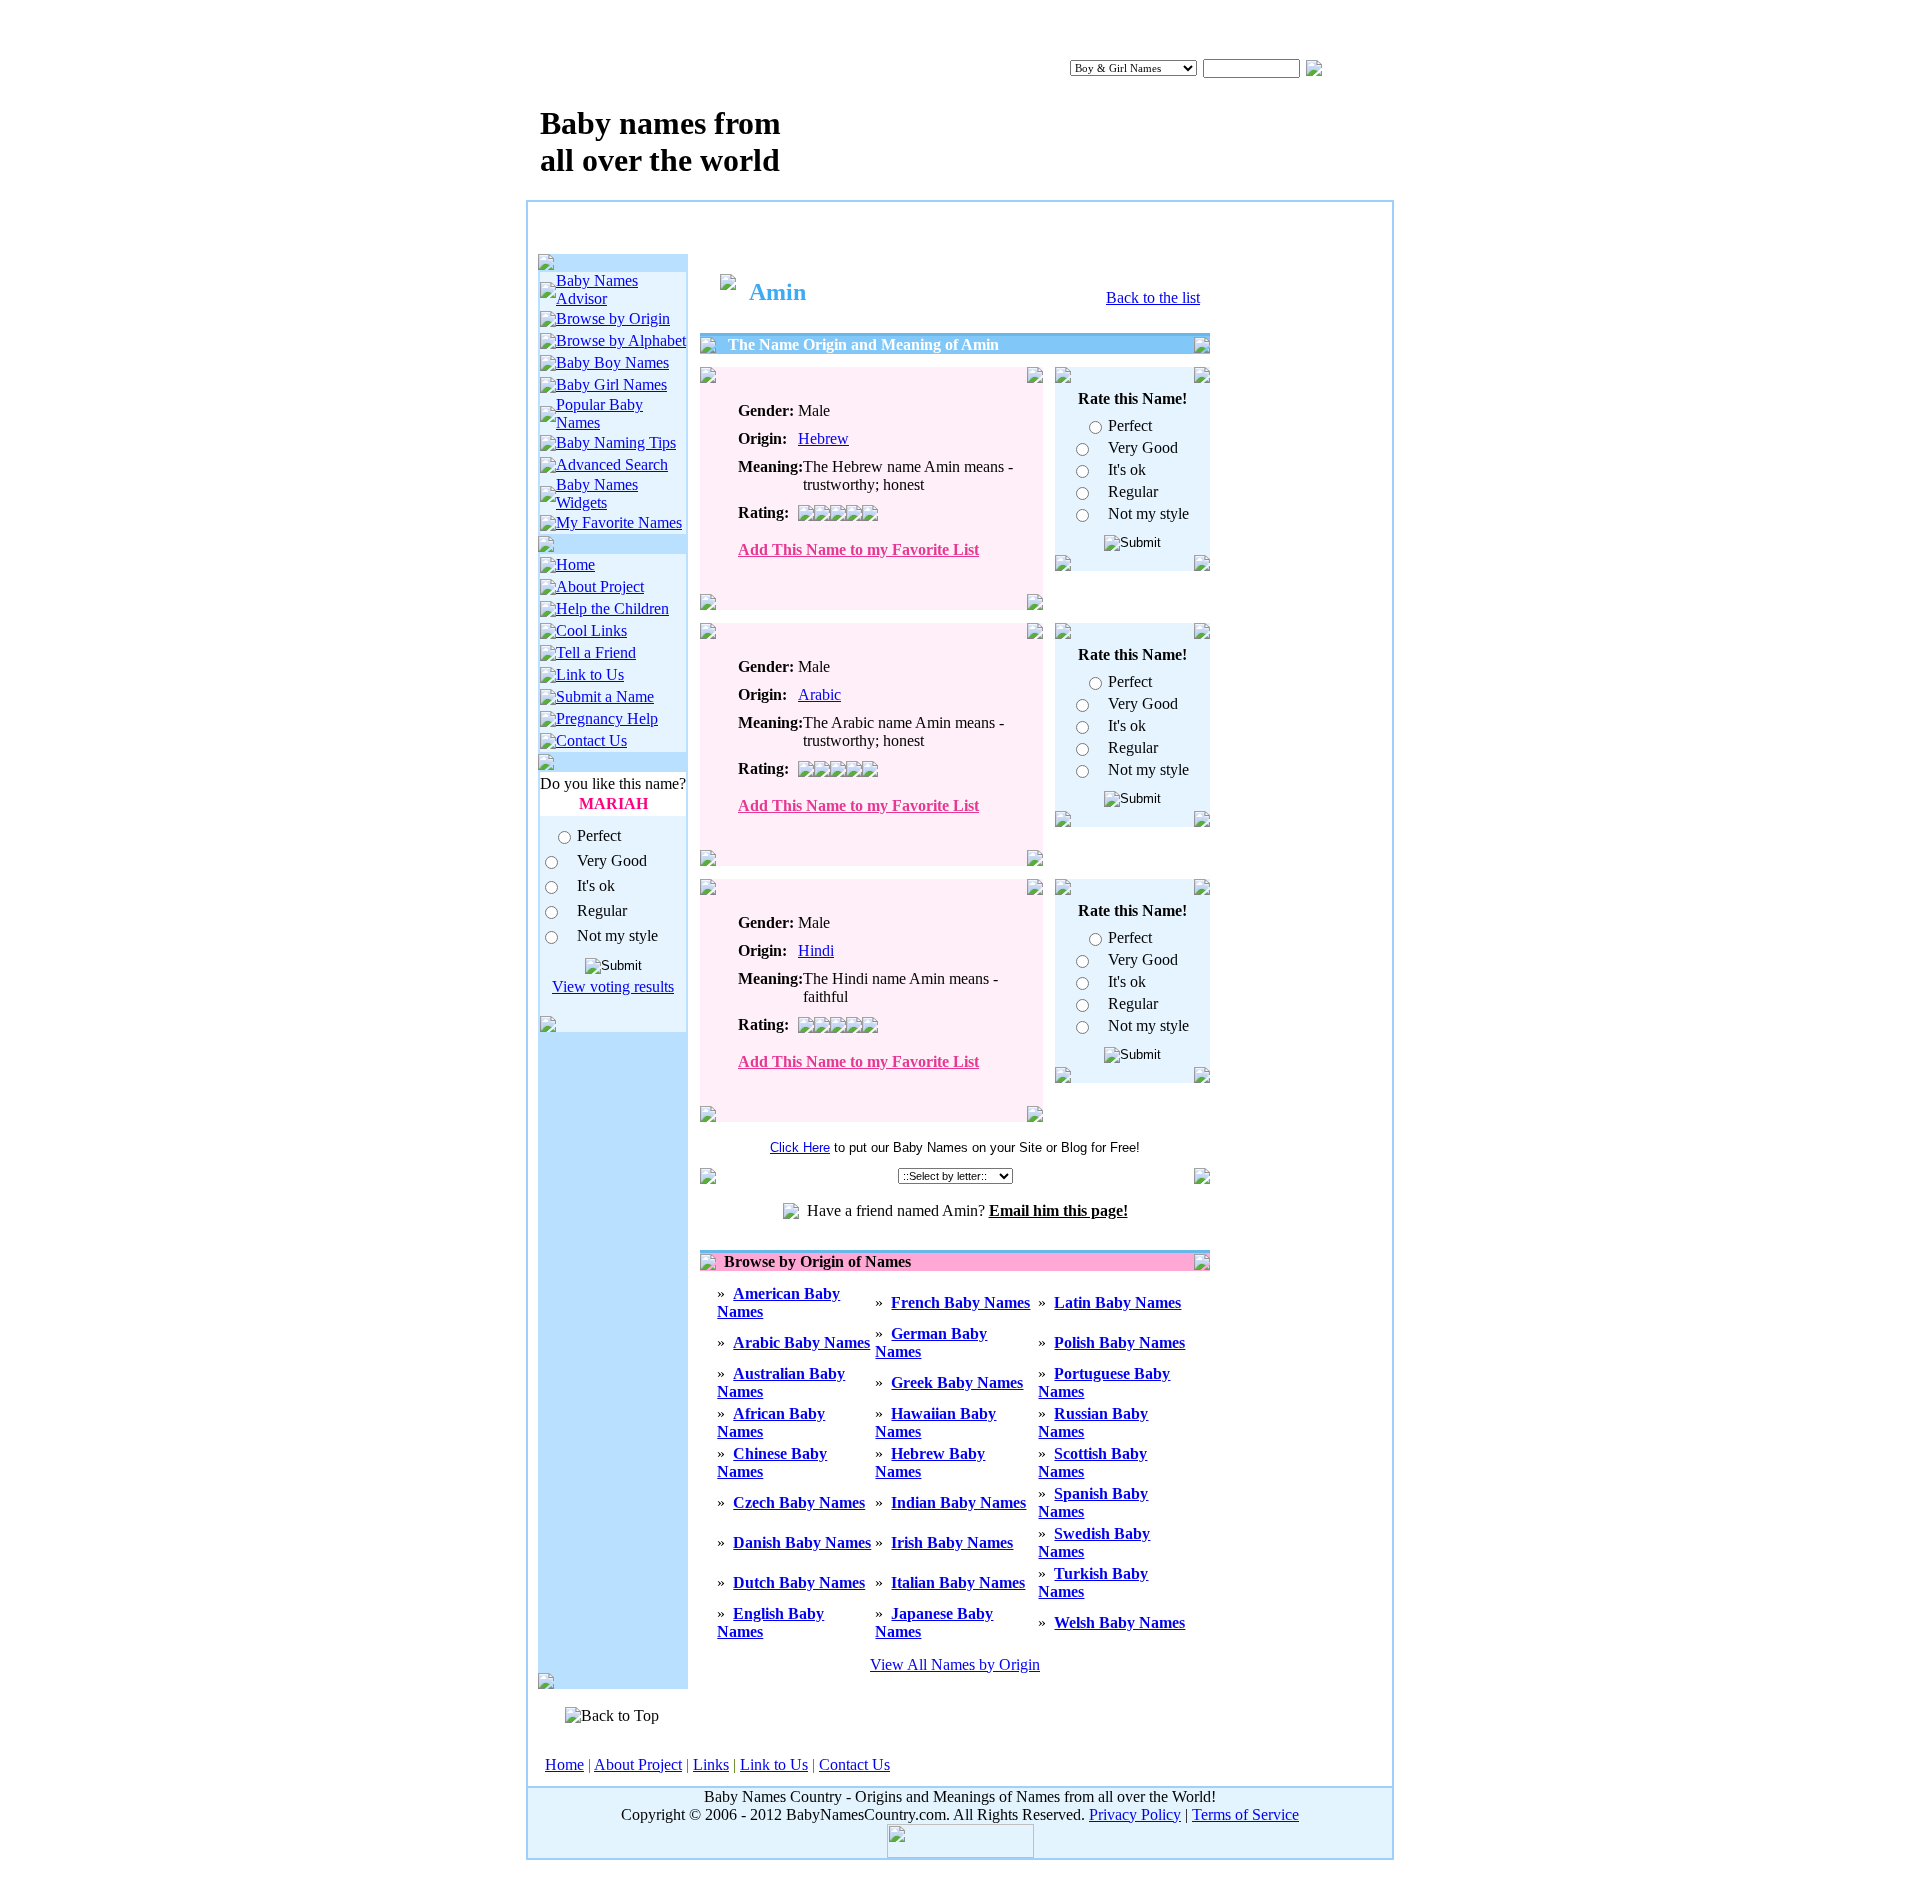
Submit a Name (605, 696)
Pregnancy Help (607, 718)
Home (575, 564)
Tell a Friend (596, 652)
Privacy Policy (1135, 1814)
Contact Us (591, 740)
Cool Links (591, 630)
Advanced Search (612, 464)
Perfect (599, 835)
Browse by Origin (613, 318)
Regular (602, 910)
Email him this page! (1058, 1210)
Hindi (816, 950)
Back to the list (1153, 297)
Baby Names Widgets (597, 493)
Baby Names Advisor (597, 289)
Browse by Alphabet (621, 340)
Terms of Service (1245, 1814)
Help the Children (612, 608)
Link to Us (590, 674)
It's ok (596, 885)
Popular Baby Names (599, 413)
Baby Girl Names (611, 384)
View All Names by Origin (955, 1664)
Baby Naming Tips (616, 442)
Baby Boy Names (612, 362)
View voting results (613, 986)
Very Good (612, 860)
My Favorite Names (619, 522)
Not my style (617, 935)
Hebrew (823, 438)
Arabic (819, 694)
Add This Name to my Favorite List (858, 549)
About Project (600, 586)
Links (711, 1764)
